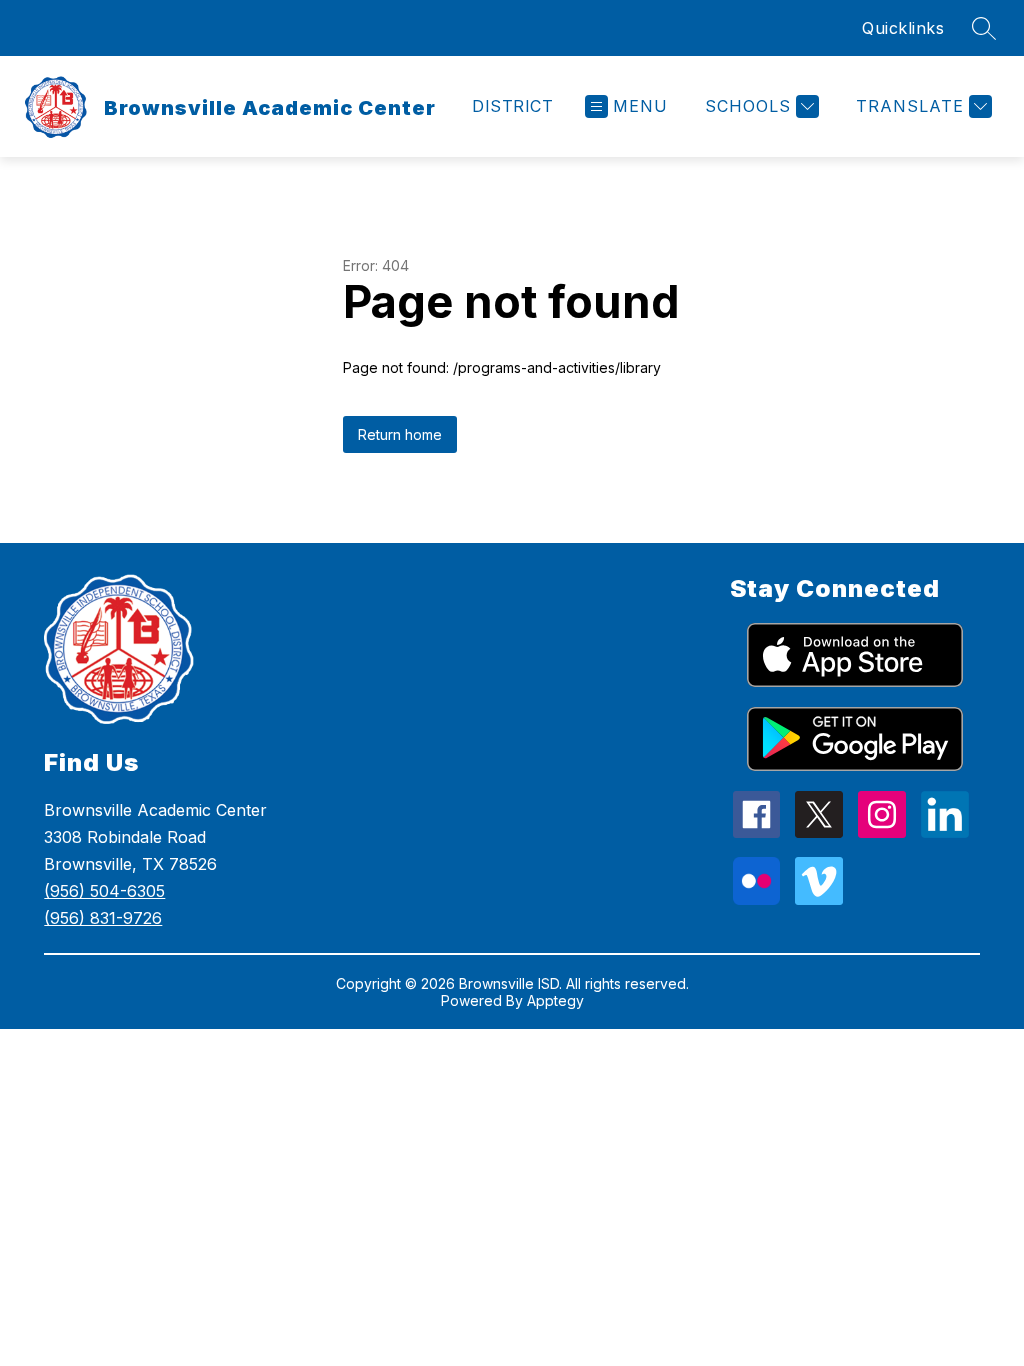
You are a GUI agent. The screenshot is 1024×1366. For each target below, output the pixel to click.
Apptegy (555, 1000)
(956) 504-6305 (104, 891)
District (512, 106)
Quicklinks (903, 28)
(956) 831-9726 (103, 918)
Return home (400, 434)
